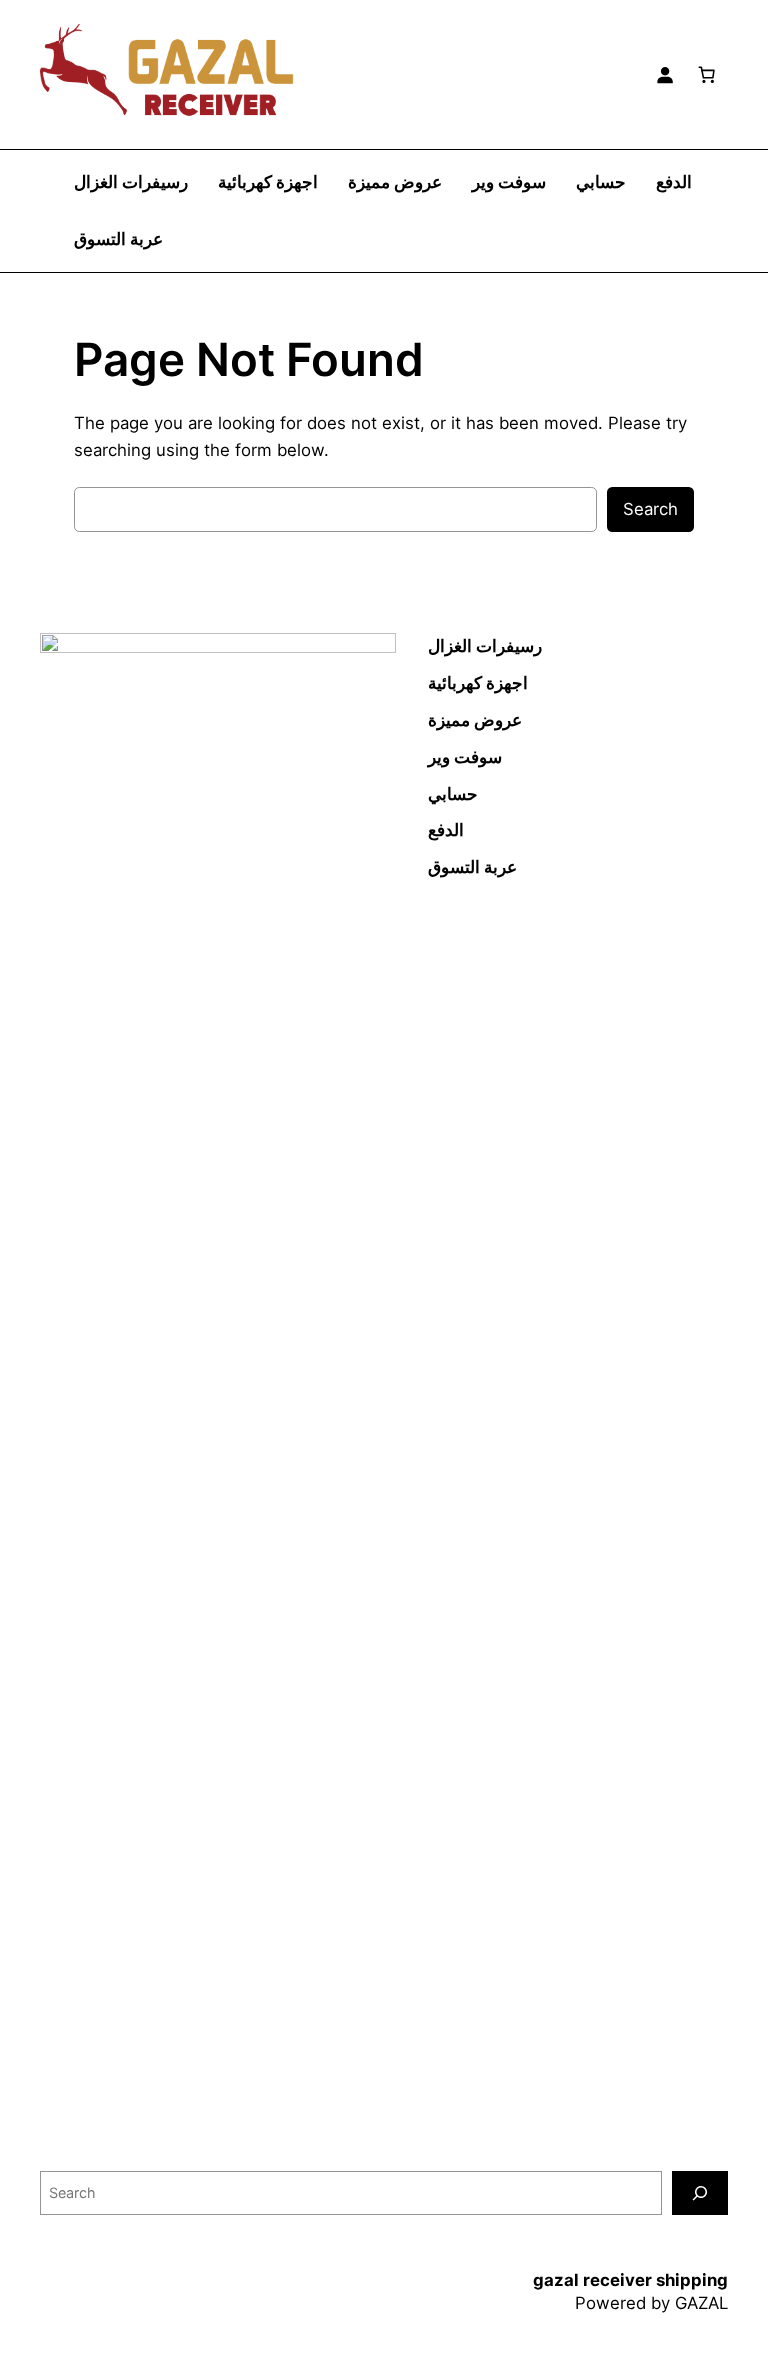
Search (650, 509)
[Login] (665, 74)
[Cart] (707, 74)
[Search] (700, 2192)
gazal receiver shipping (630, 2280)
